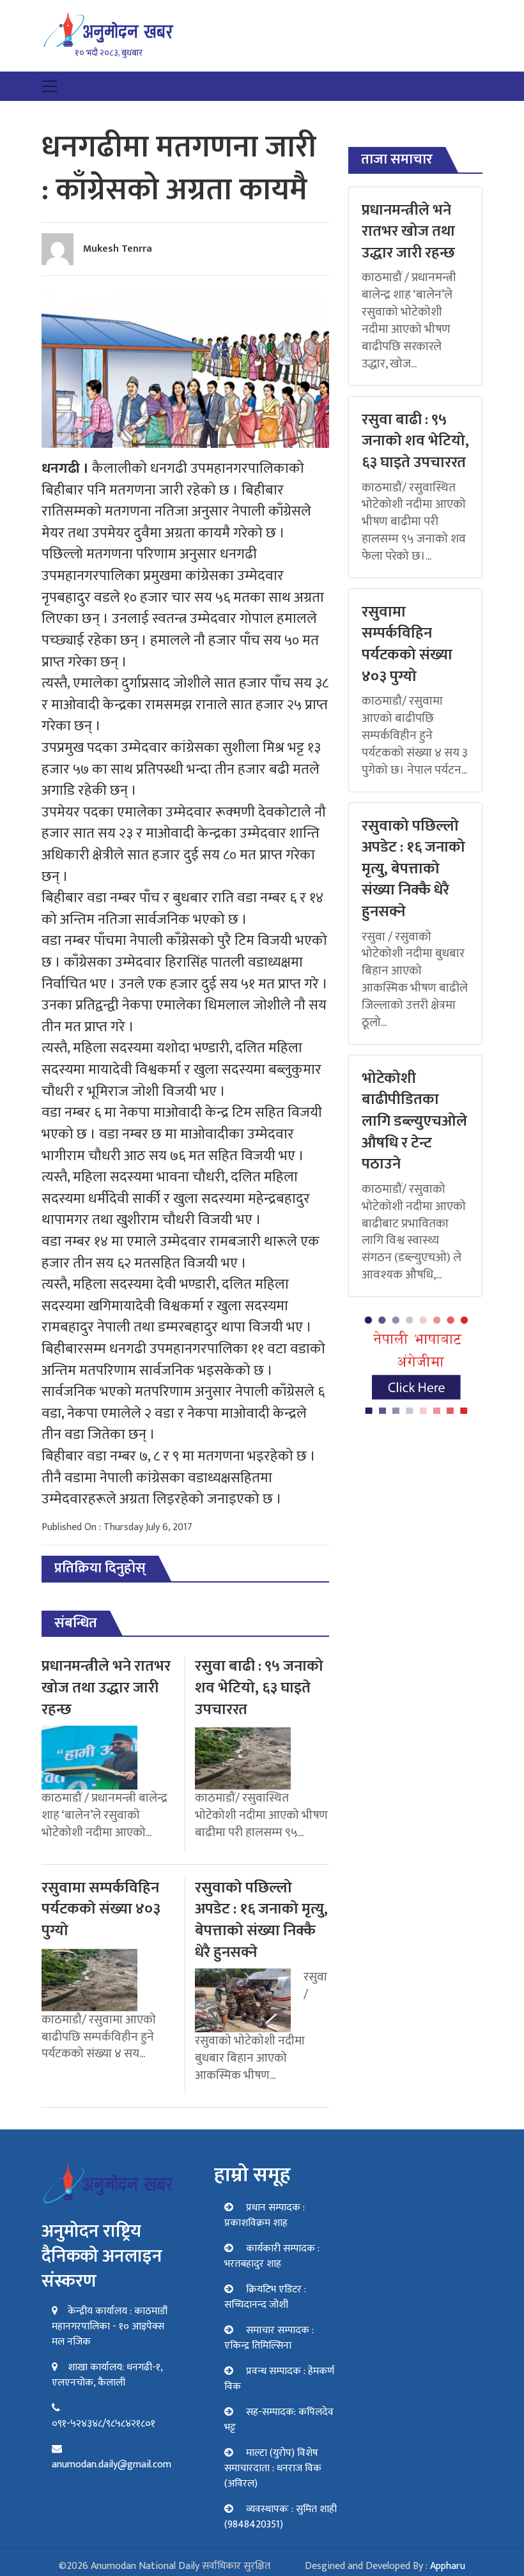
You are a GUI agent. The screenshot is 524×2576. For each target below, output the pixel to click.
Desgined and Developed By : (385, 2566)
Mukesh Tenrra (118, 249)
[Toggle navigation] (50, 86)
